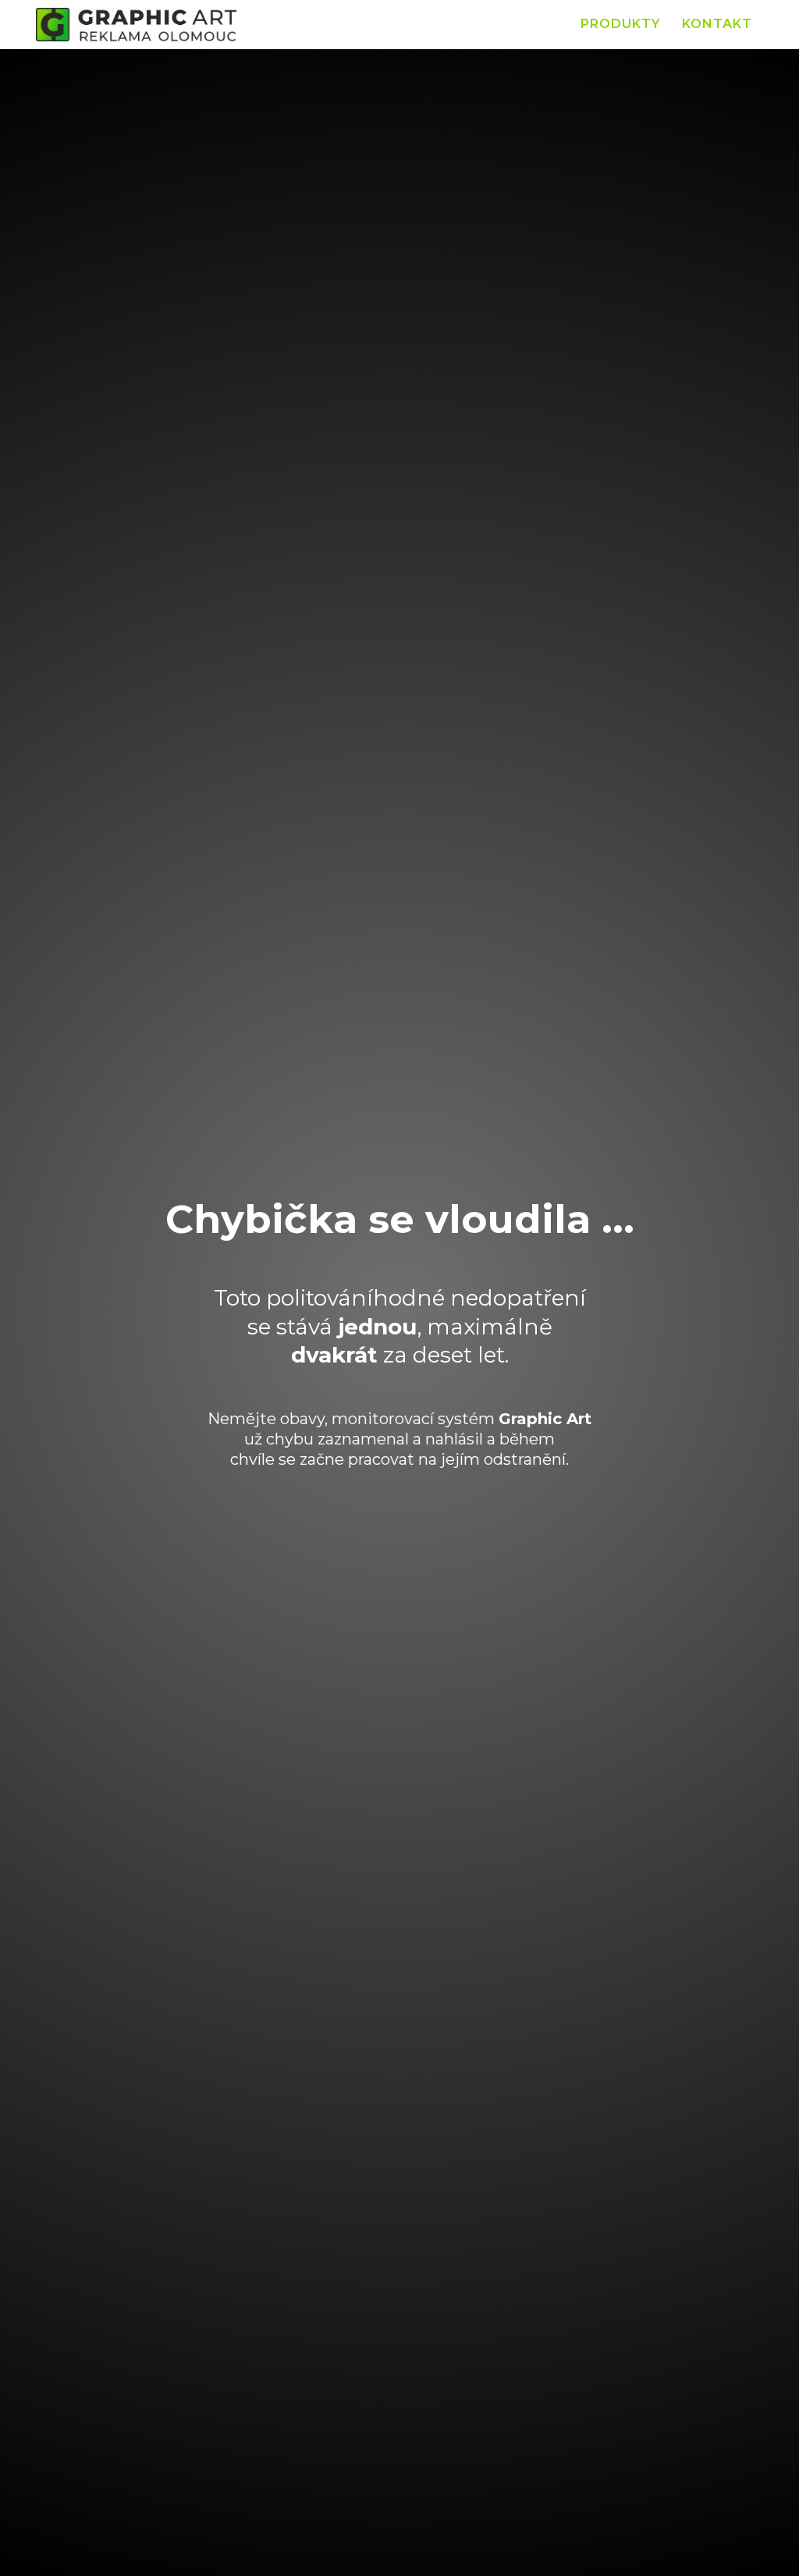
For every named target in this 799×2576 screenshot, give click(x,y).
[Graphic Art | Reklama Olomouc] (136, 25)
